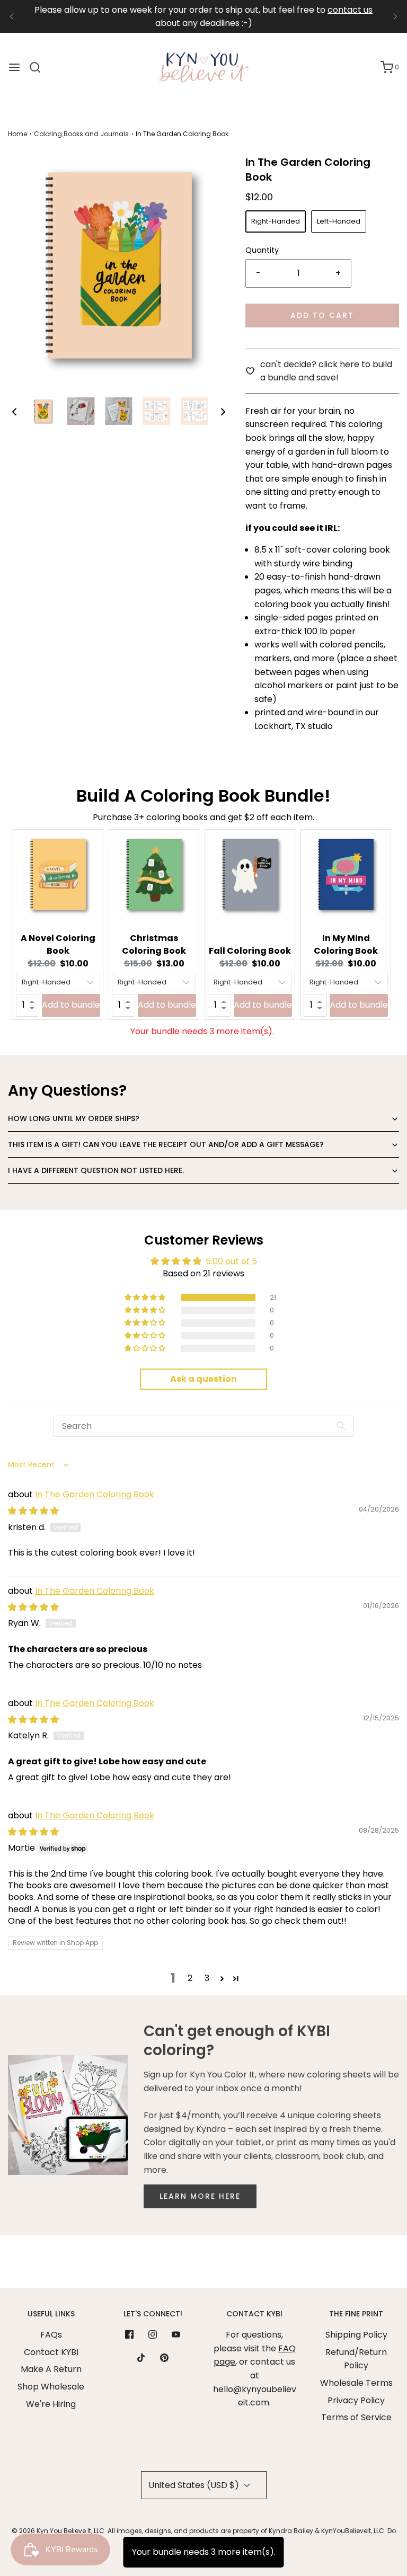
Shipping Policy (356, 2335)
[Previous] (12, 16)
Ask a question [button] (203, 1379)
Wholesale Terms (356, 2383)
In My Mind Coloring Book (346, 944)
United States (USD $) (195, 2485)
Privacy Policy (356, 2400)
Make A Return (51, 2369)
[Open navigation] (14, 67)
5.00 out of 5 (231, 1261)
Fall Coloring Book (250, 951)
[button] (14, 411)
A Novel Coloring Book (58, 944)
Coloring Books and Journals (81, 134)
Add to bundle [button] (71, 1005)
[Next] (395, 16)
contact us (350, 10)
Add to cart (322, 315)
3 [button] (207, 1978)
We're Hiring (51, 2404)
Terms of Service (356, 2417)
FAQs (51, 2335)
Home (17, 134)
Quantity (262, 250)
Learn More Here (200, 2196)
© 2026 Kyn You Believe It (51, 2531)
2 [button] (190, 1978)
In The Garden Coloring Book (95, 1494)
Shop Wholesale (51, 2387)
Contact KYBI (51, 2352)
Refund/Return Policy (356, 2359)
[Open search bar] (39, 67)
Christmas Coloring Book (154, 944)
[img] (33, 1511)
